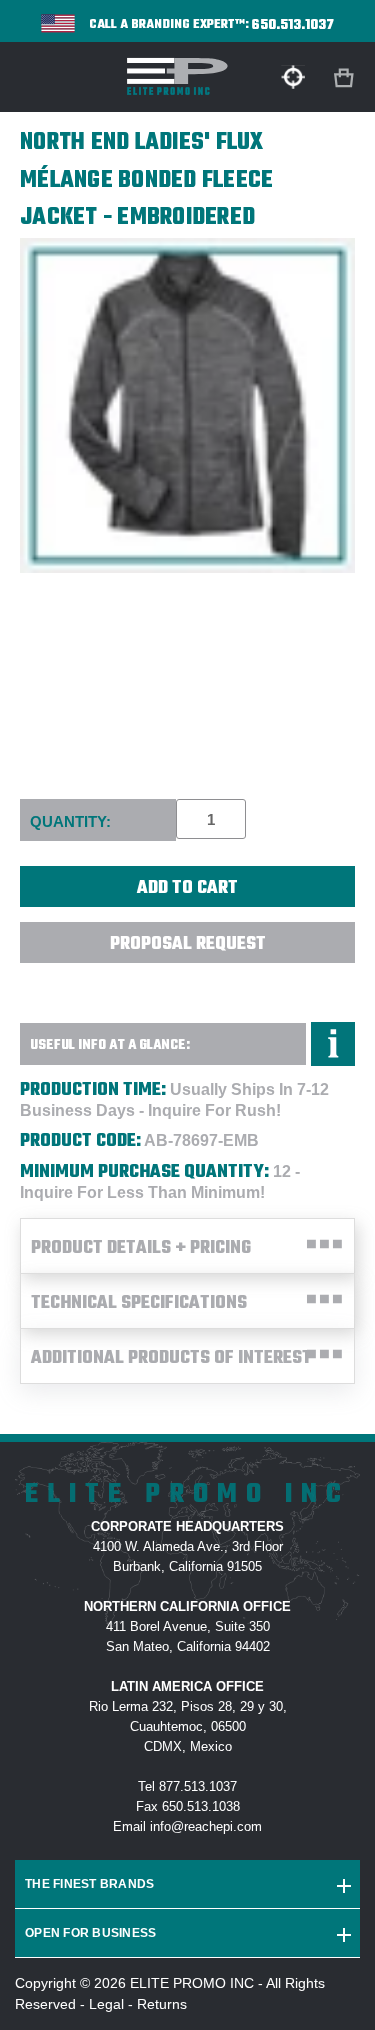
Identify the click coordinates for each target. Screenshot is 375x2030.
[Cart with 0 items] (346, 78)
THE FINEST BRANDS (89, 1884)
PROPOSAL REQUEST (188, 944)
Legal (106, 2004)
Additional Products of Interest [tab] (171, 1358)
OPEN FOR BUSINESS (90, 1933)
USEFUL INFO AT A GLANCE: (110, 1045)
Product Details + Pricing (141, 1248)
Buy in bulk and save (188, 986)
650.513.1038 (201, 1806)
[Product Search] (293, 77)
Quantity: (70, 821)
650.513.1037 (293, 25)
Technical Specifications (139, 1303)
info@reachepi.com (206, 1826)
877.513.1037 (198, 1786)
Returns (162, 2004)
